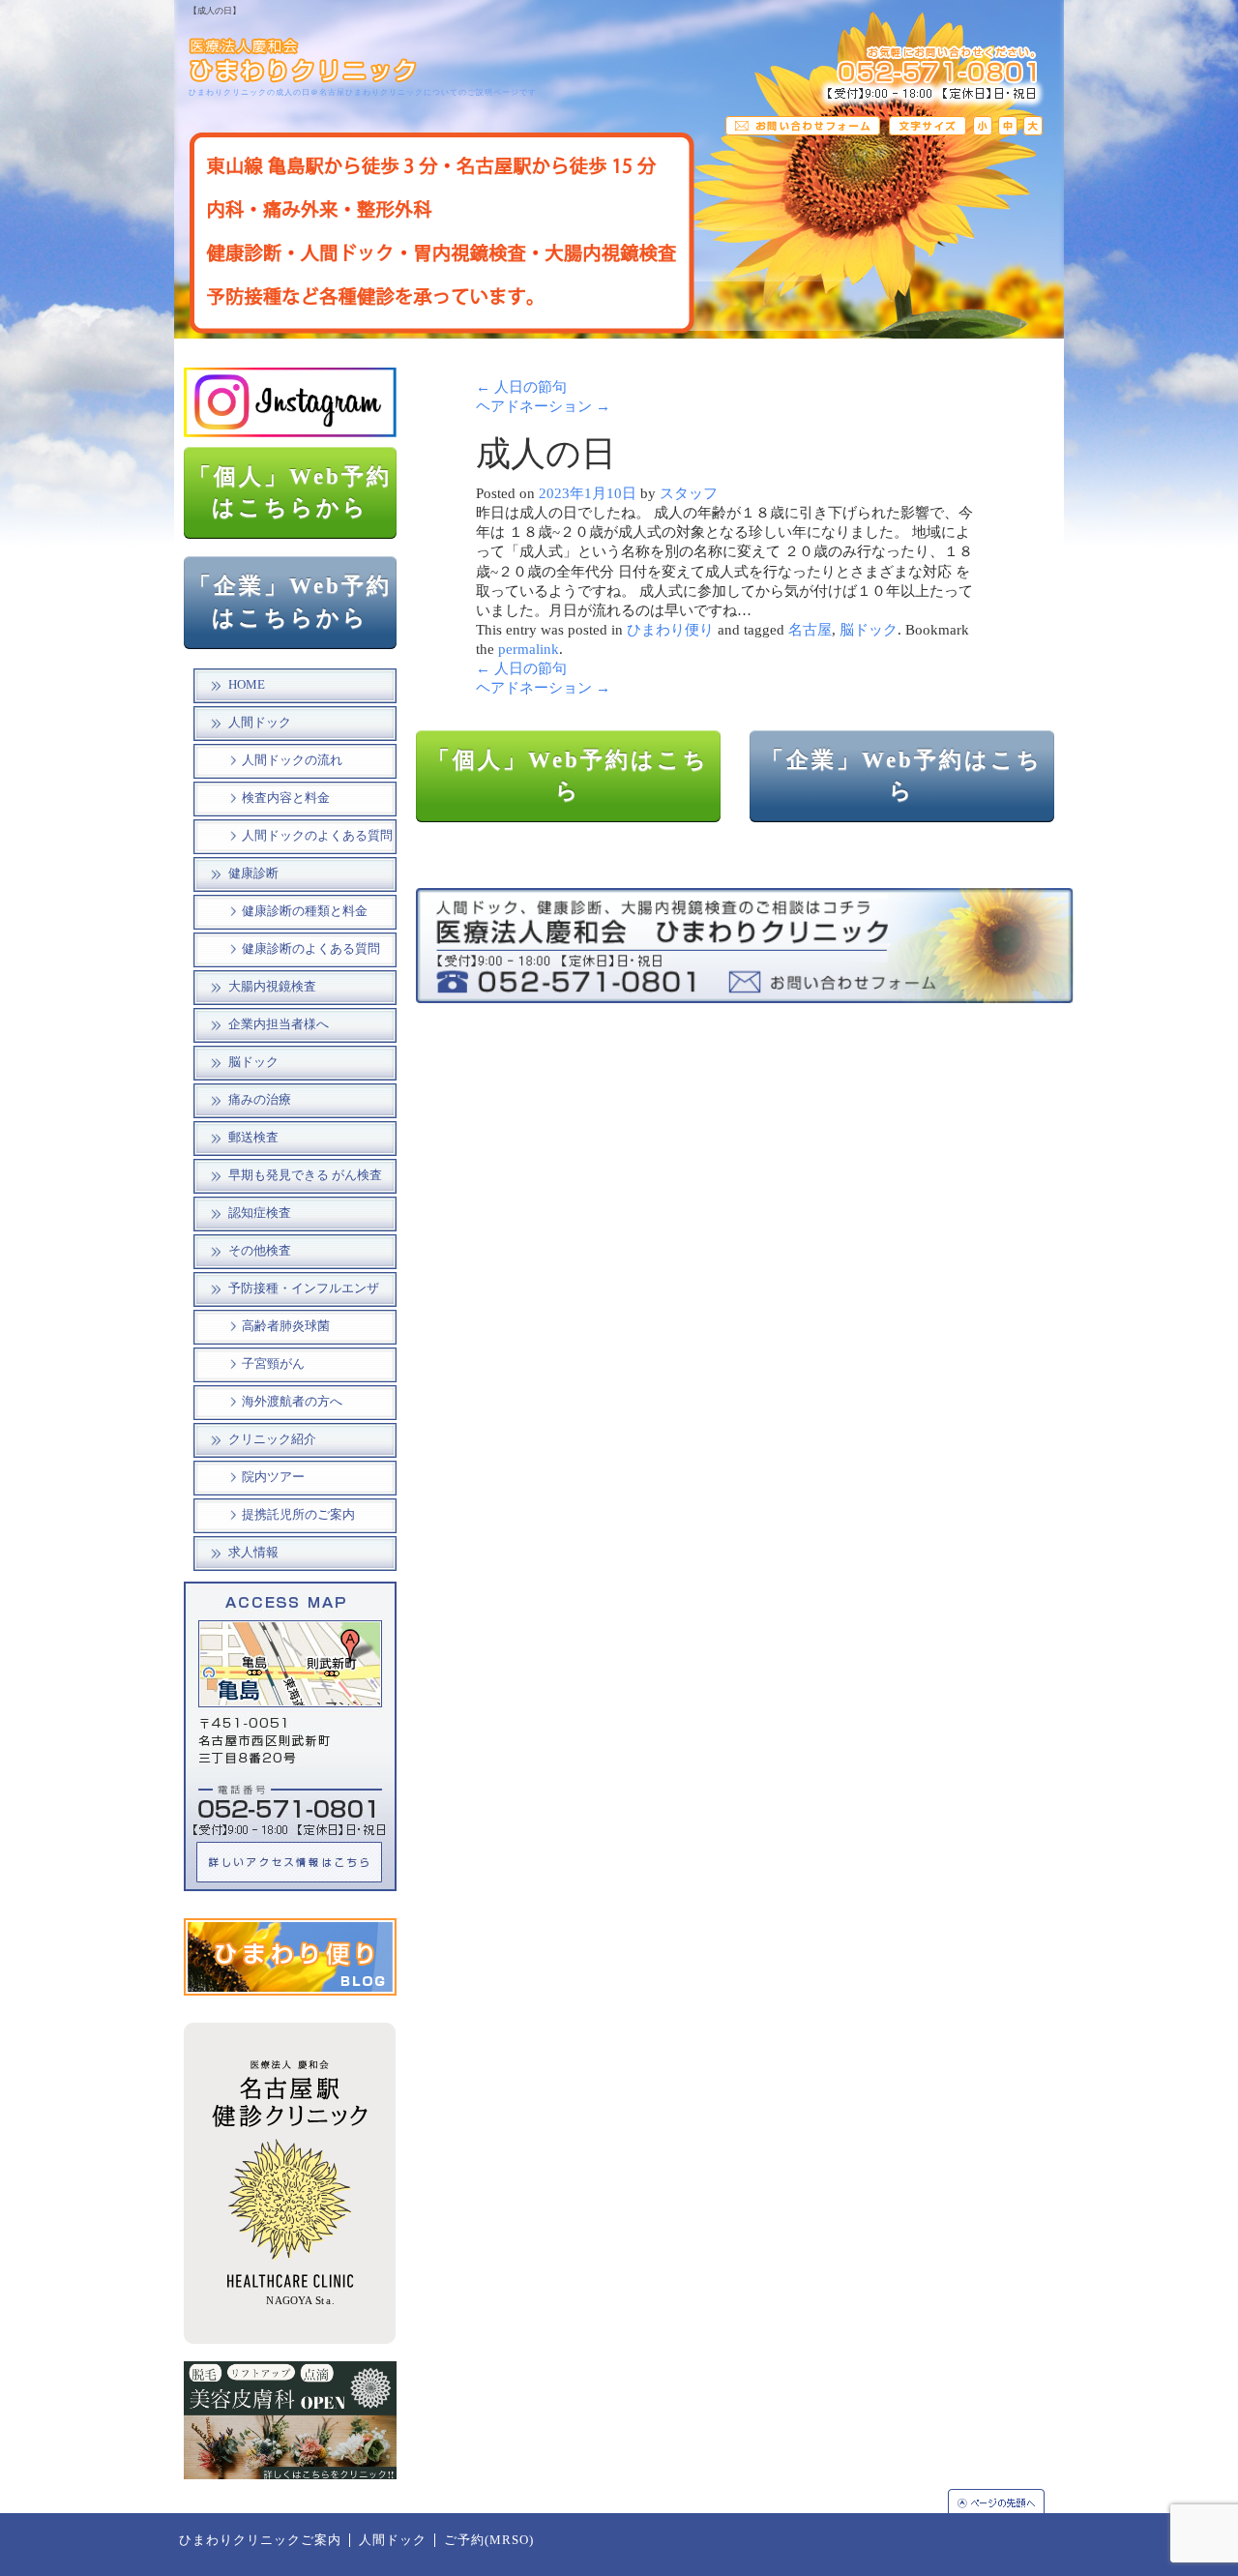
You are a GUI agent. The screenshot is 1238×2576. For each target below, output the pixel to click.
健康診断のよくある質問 (311, 949)
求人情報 (253, 1553)
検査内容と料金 (286, 798)
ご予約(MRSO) (489, 2540)
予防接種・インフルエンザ (304, 1288)
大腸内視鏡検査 (272, 987)
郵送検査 (253, 1138)
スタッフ (689, 493)
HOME (247, 685)
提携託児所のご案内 (298, 1515)
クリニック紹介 (272, 1439)
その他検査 (260, 1251)
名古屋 (810, 630)
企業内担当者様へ (279, 1024)
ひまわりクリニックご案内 (260, 2540)
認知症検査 (260, 1213)
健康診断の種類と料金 (305, 911)
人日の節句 (521, 387)
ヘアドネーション (543, 406)
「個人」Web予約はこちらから (290, 492)
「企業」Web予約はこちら (902, 776)
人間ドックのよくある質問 (317, 836)
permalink (529, 649)
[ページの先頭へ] (1006, 2501)
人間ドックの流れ (292, 760)
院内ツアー (273, 1477)
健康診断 (253, 873)
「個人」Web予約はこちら (568, 776)
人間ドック (260, 723)
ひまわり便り (670, 630)
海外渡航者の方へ (292, 1402)
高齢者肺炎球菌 (286, 1326)
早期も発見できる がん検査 (305, 1175)
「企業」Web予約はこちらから (290, 602)
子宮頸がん (273, 1364)
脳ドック (253, 1062)
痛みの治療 (260, 1100)
